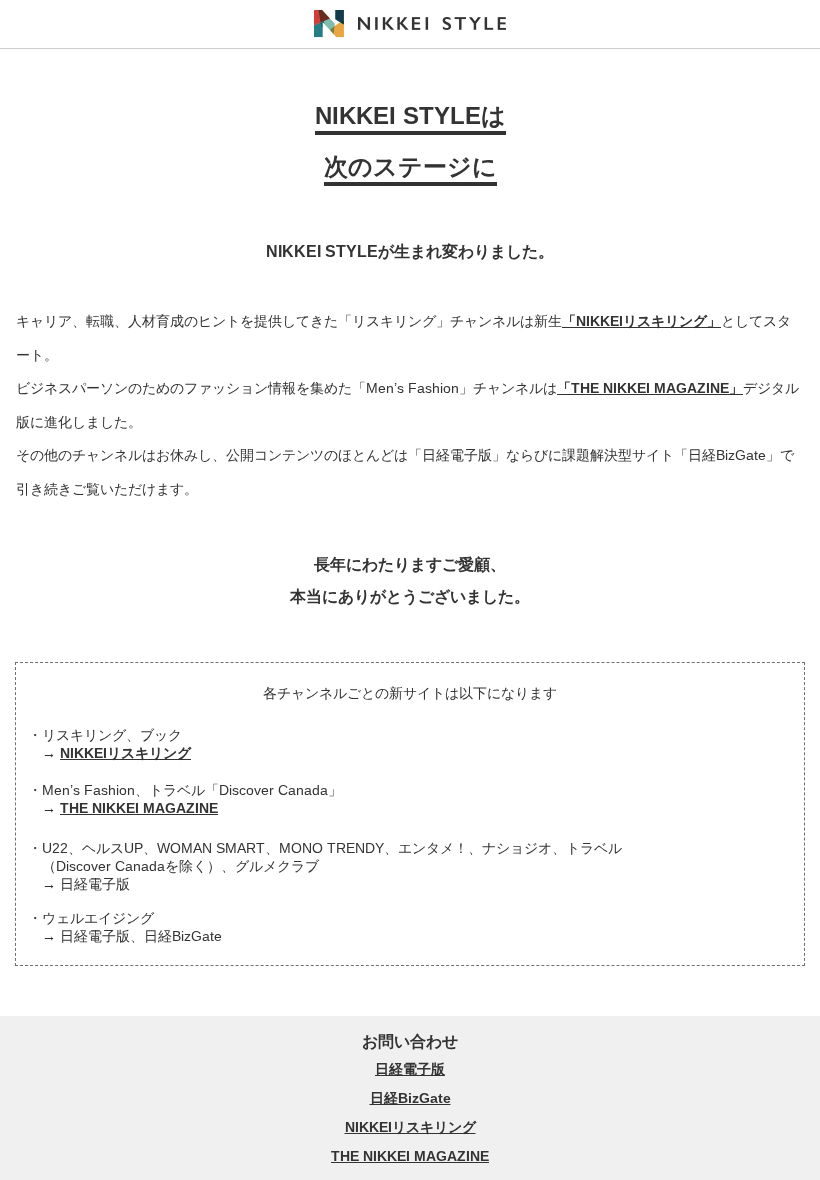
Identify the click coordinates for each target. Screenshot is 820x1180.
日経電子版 (410, 1069)
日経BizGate (410, 1098)
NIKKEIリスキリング (125, 753)
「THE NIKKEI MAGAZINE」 (650, 388)
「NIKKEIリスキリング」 (641, 321)
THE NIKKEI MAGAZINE (139, 808)
